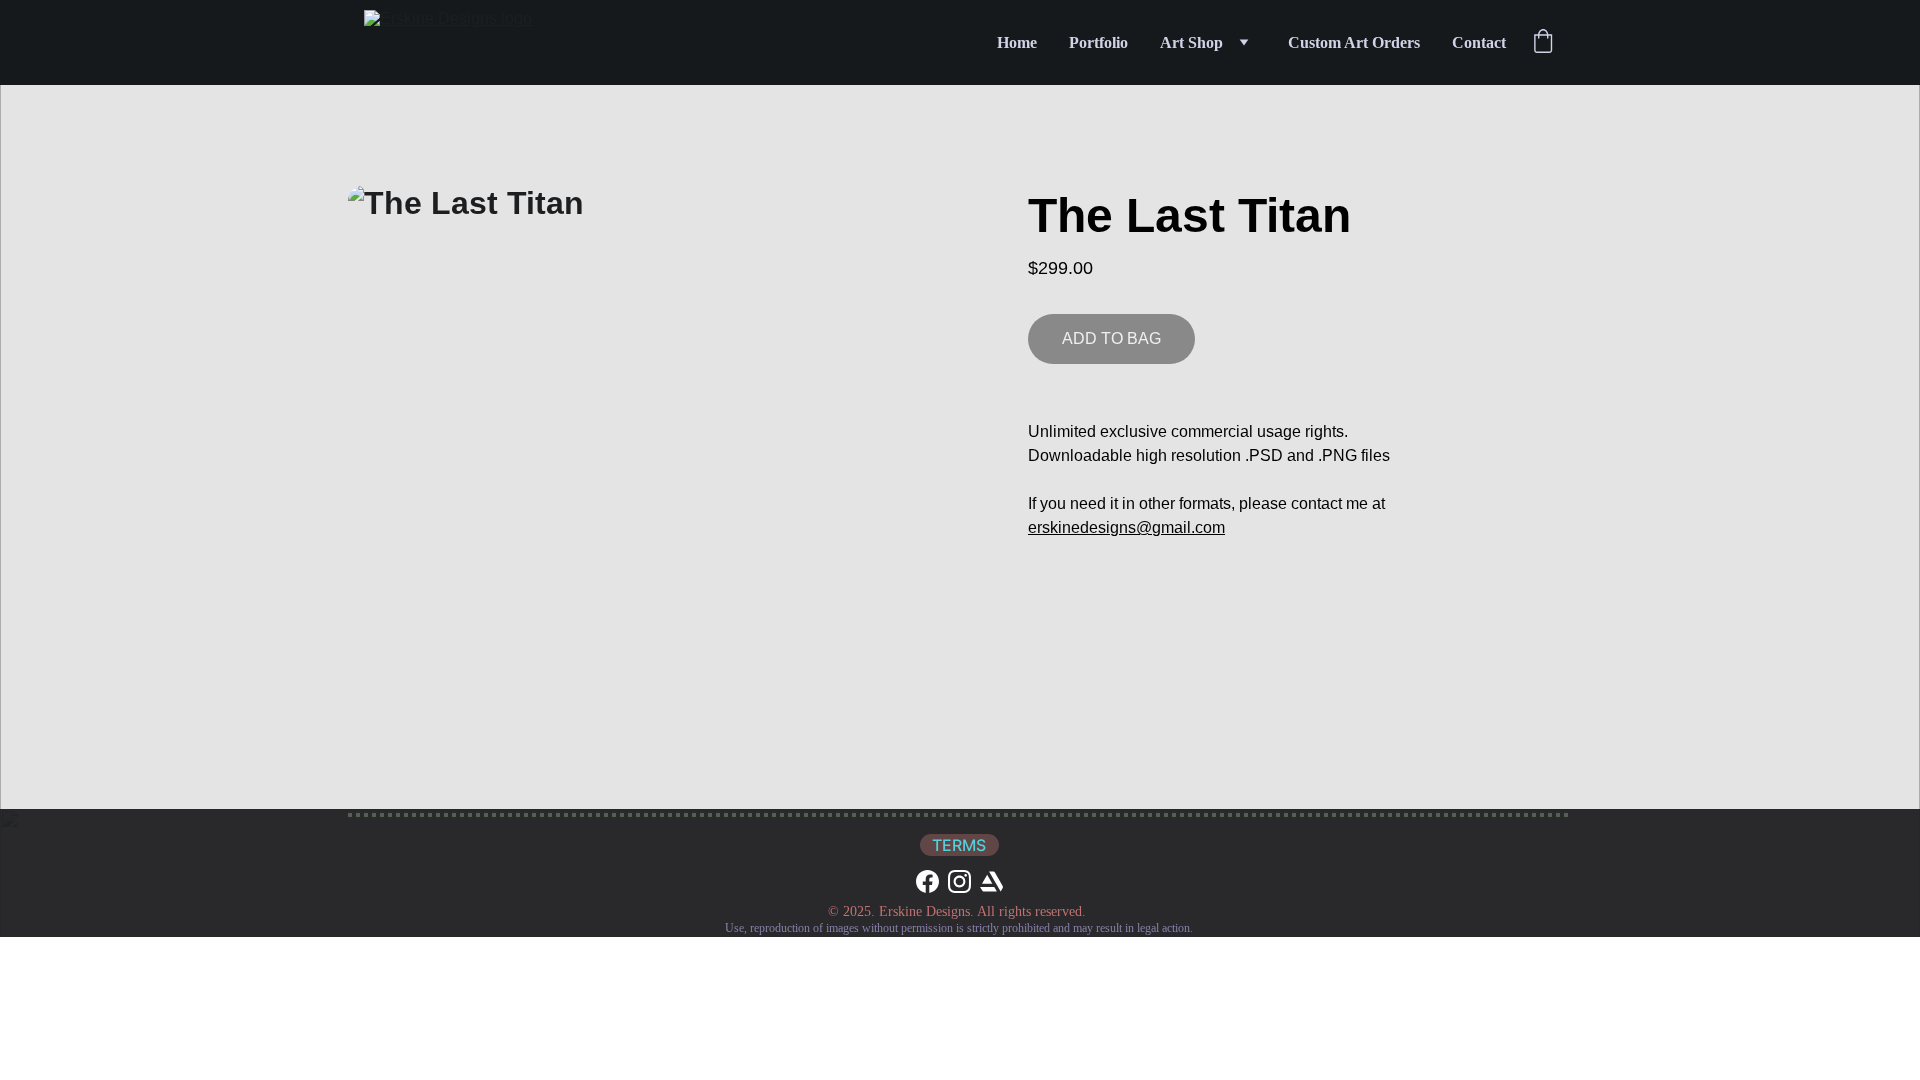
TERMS (959, 845)
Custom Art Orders (1354, 42)
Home (1017, 42)
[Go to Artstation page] (991, 881)
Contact (1479, 42)
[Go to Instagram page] (959, 881)
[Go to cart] (1543, 43)
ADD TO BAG (1111, 338)
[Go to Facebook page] (927, 881)
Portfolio (1098, 42)
